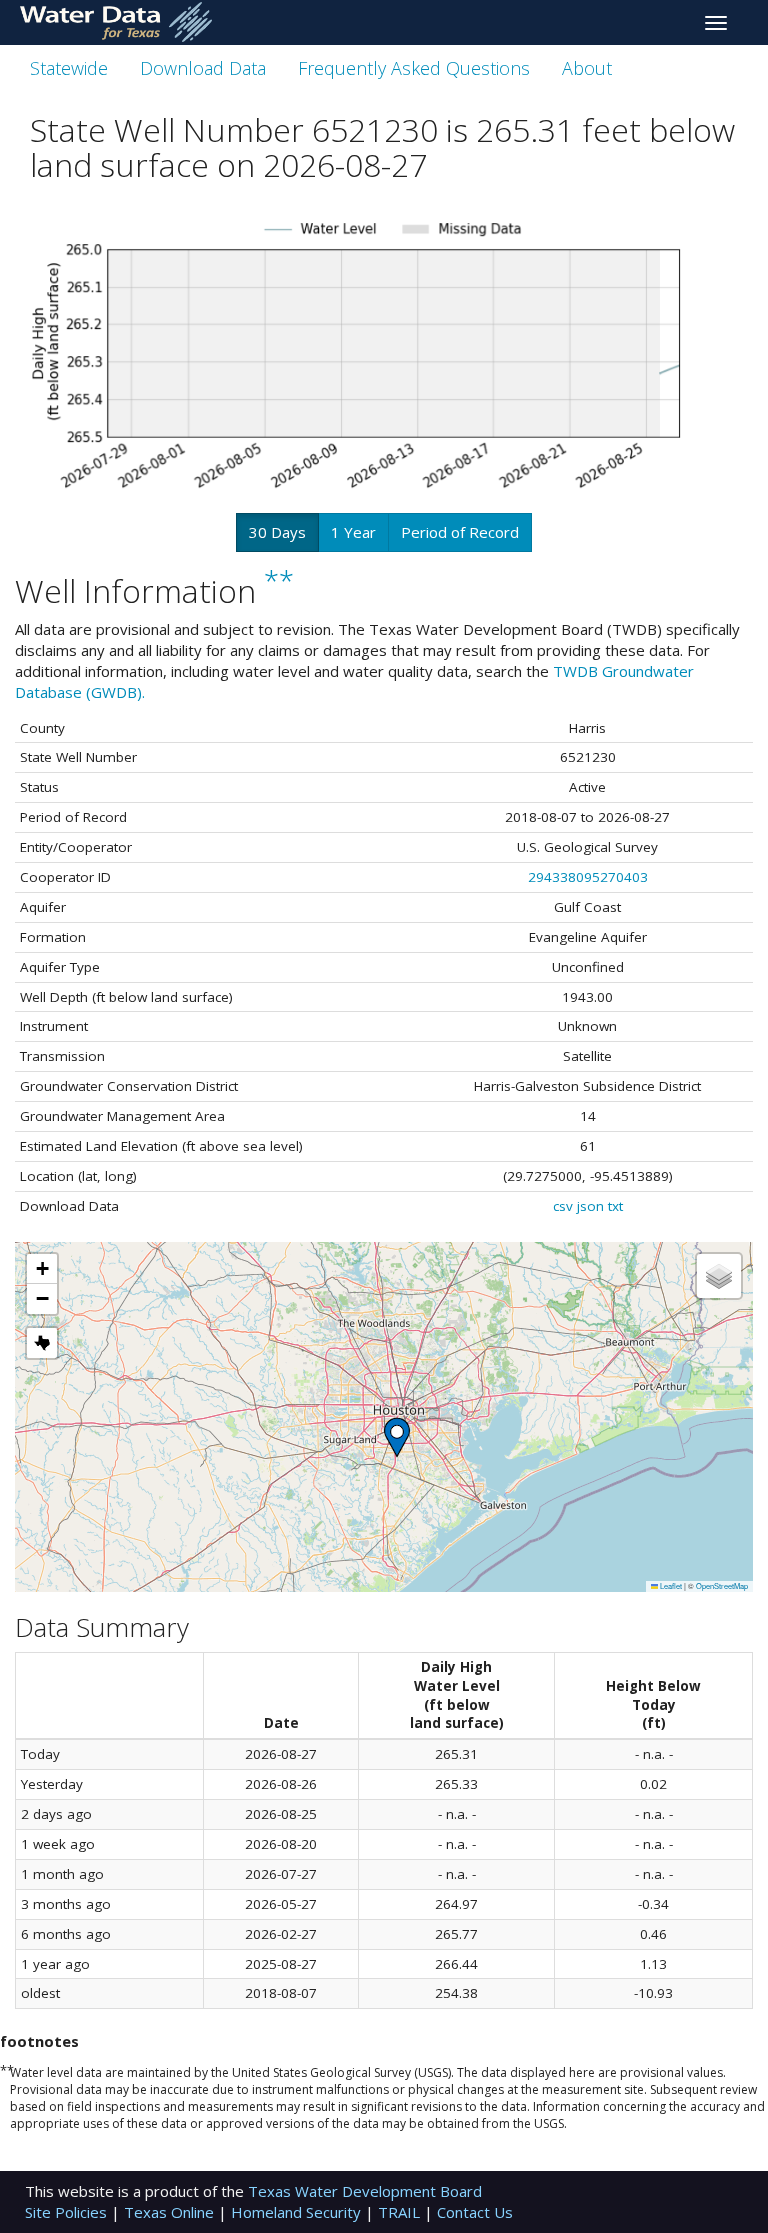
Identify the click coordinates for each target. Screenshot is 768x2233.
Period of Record (460, 532)
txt (615, 1206)
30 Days (277, 532)
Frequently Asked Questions (414, 68)
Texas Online (171, 2212)
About (587, 68)
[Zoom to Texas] (42, 1343)
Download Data (203, 68)
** (279, 581)
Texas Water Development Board (365, 2191)
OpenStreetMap (722, 1585)
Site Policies (68, 2212)
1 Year (353, 532)
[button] (397, 1437)
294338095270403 (588, 877)
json (590, 1206)
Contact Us (475, 2212)
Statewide (69, 68)
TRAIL (401, 2212)
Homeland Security (298, 2212)
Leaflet (670, 1585)
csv (563, 1206)
